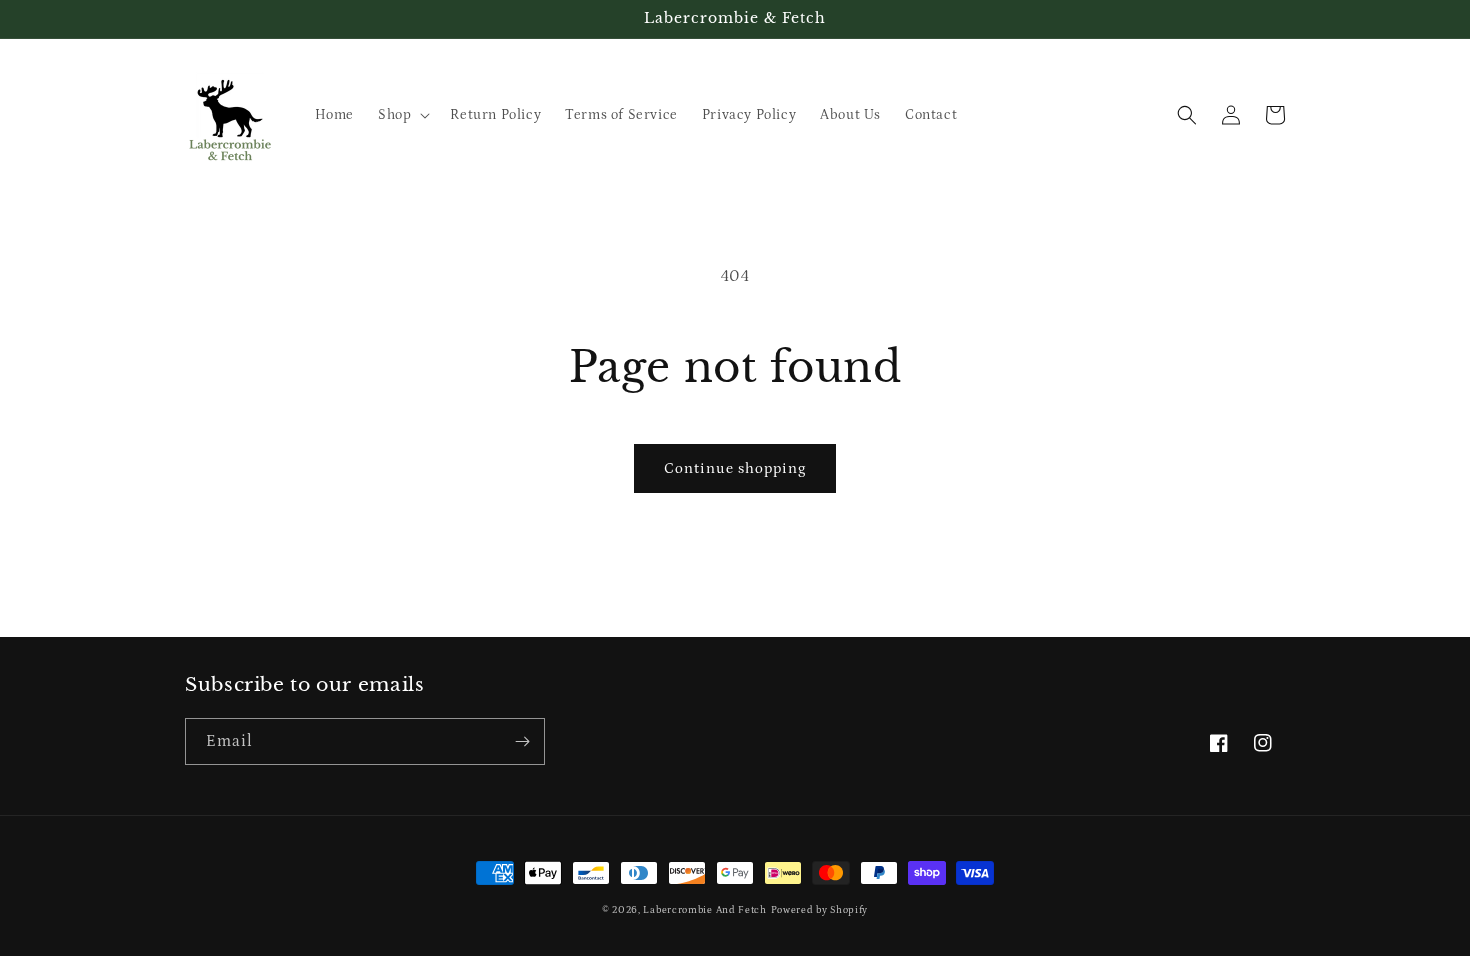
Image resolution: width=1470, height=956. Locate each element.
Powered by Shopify (820, 910)
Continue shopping (735, 468)
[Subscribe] (522, 741)
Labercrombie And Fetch (704, 910)
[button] (402, 115)
